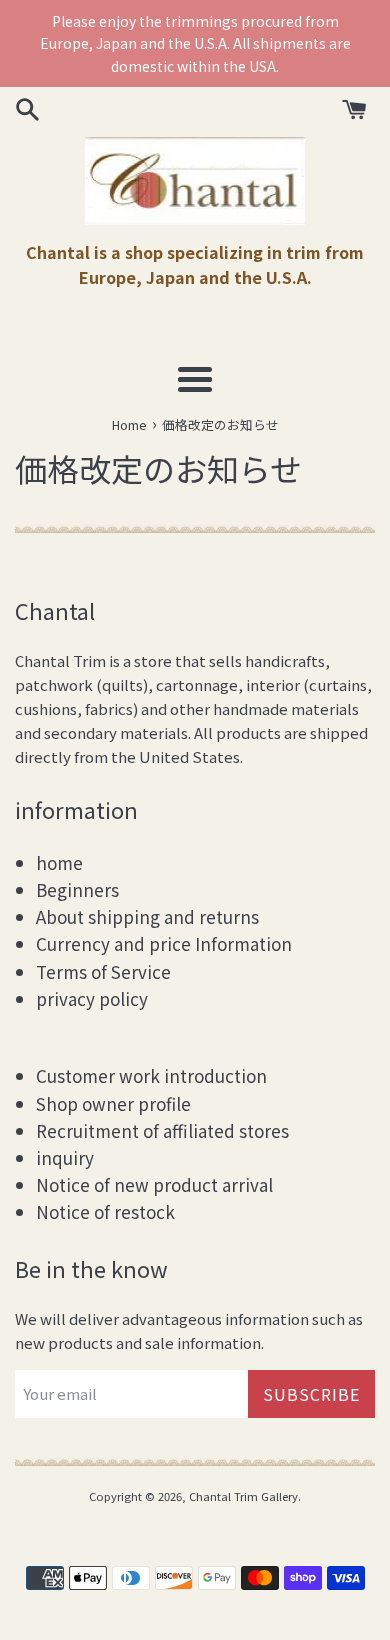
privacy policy (92, 998)
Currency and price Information (164, 943)
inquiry (65, 1157)
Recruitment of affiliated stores (162, 1130)
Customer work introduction (151, 1075)
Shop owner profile (113, 1103)
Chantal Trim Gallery (243, 1496)
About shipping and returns (147, 916)
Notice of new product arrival (154, 1184)
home (59, 862)
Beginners (77, 889)
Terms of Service (103, 971)
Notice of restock (105, 1211)
